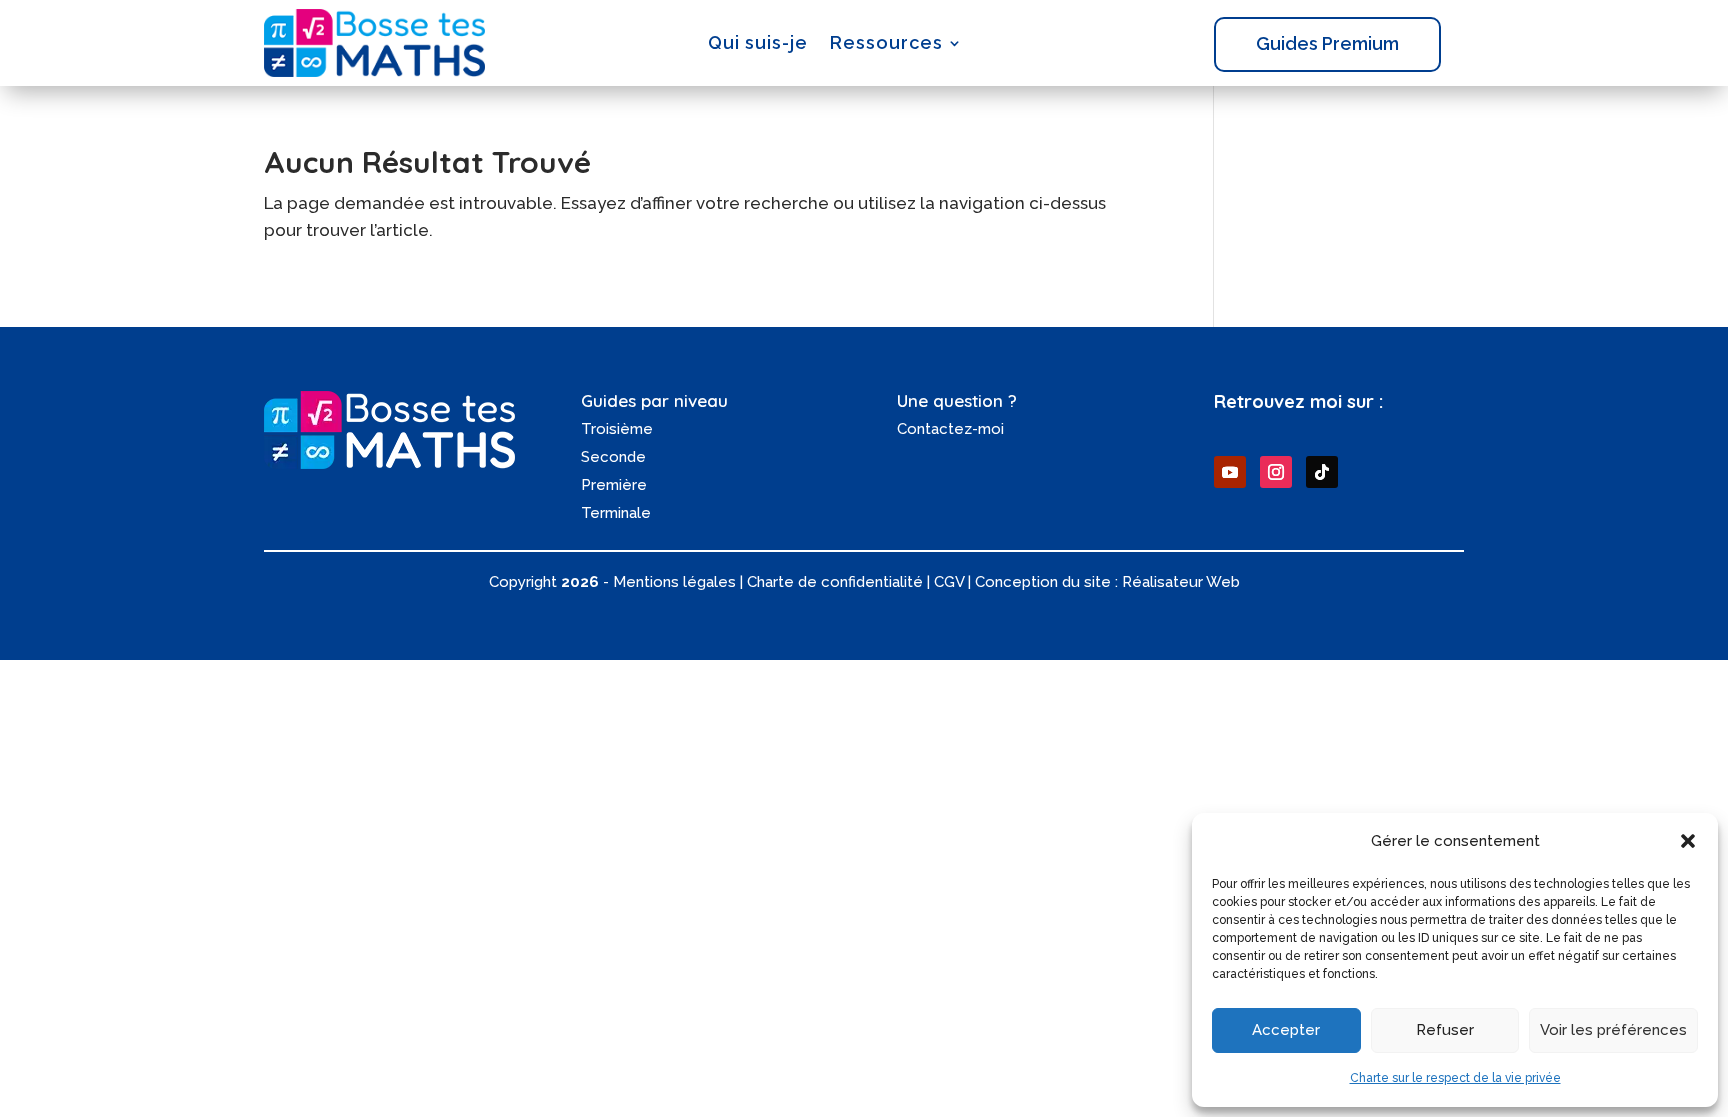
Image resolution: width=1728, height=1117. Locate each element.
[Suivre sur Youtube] (1230, 472)
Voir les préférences (1613, 1030)
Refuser (1445, 1030)
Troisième (617, 429)
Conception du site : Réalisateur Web (1107, 582)
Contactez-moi (950, 429)
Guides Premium (1327, 43)
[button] (1688, 841)
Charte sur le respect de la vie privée (1455, 1078)
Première (614, 485)
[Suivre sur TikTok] (1322, 472)
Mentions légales (674, 582)
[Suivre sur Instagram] (1276, 472)
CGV (949, 582)
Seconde (613, 457)
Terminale (616, 513)
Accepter (1286, 1030)
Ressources (886, 42)
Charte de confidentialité (835, 582)
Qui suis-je (758, 42)
